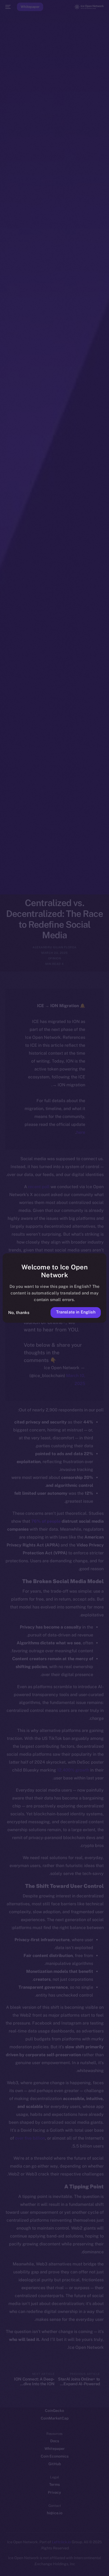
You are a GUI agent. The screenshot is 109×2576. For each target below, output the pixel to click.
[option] (93, 2560)
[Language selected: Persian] (49, 2566)
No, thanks (19, 1313)
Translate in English (76, 1312)
